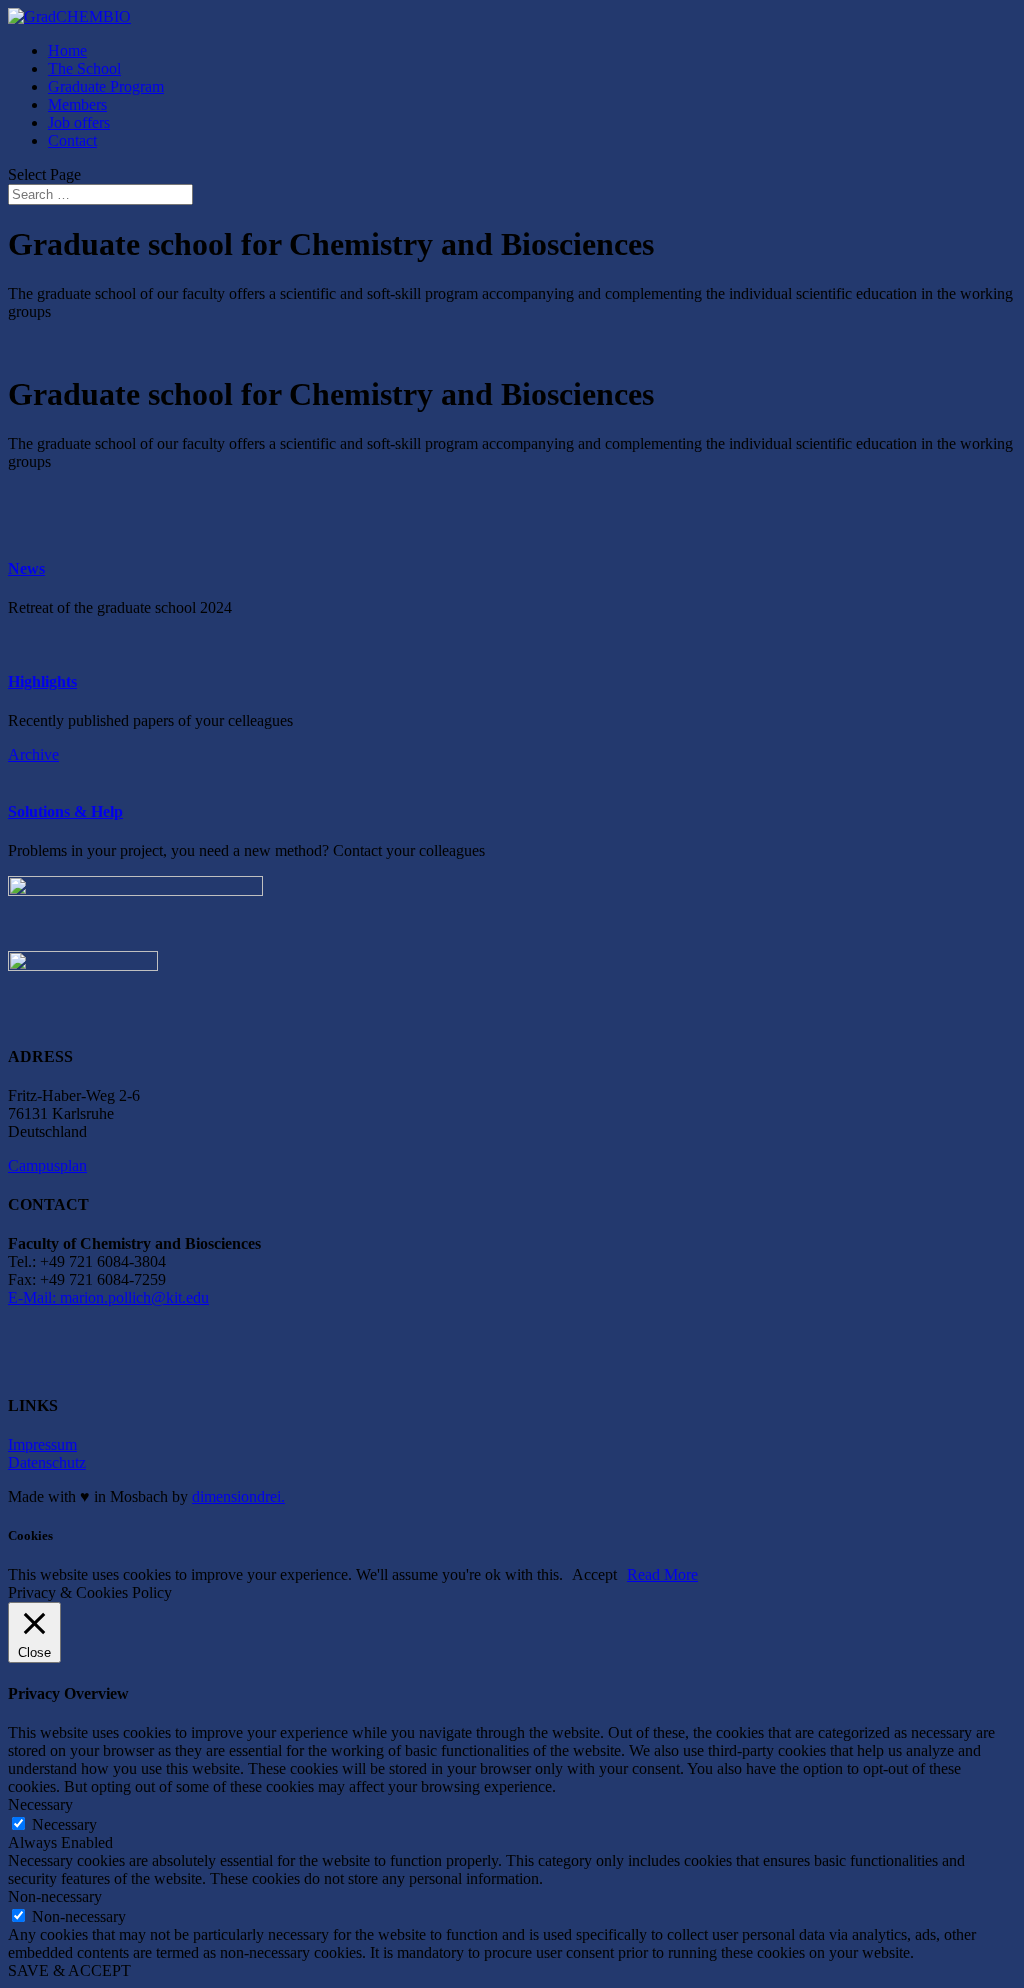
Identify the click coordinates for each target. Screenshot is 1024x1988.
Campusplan (47, 1165)
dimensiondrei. (238, 1496)
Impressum (42, 1444)
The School (84, 68)
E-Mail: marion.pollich (79, 1297)
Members (77, 104)
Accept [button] (594, 1574)
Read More (662, 1574)
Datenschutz (47, 1462)
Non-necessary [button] (55, 1896)
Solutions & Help (65, 811)
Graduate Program (106, 86)
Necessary (64, 1824)
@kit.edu (180, 1297)
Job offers (79, 122)
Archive (33, 754)
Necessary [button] (40, 1804)
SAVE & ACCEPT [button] (69, 1970)
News (26, 568)
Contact (72, 140)
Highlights (42, 681)
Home (67, 50)
